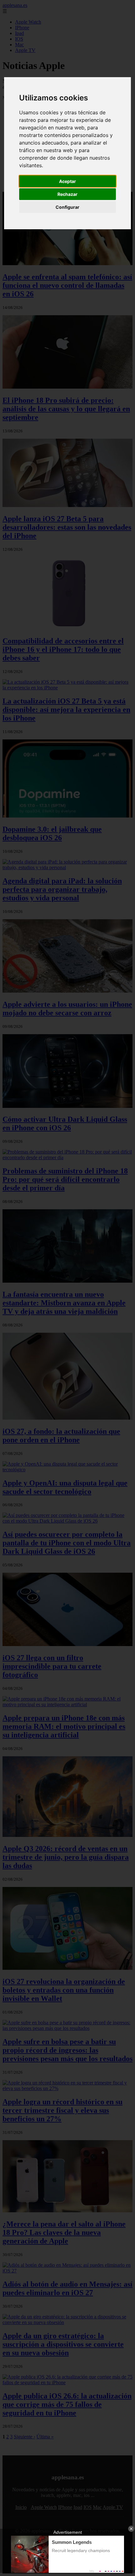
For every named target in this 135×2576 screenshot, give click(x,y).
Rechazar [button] (67, 194)
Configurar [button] (67, 207)
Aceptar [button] (67, 181)
